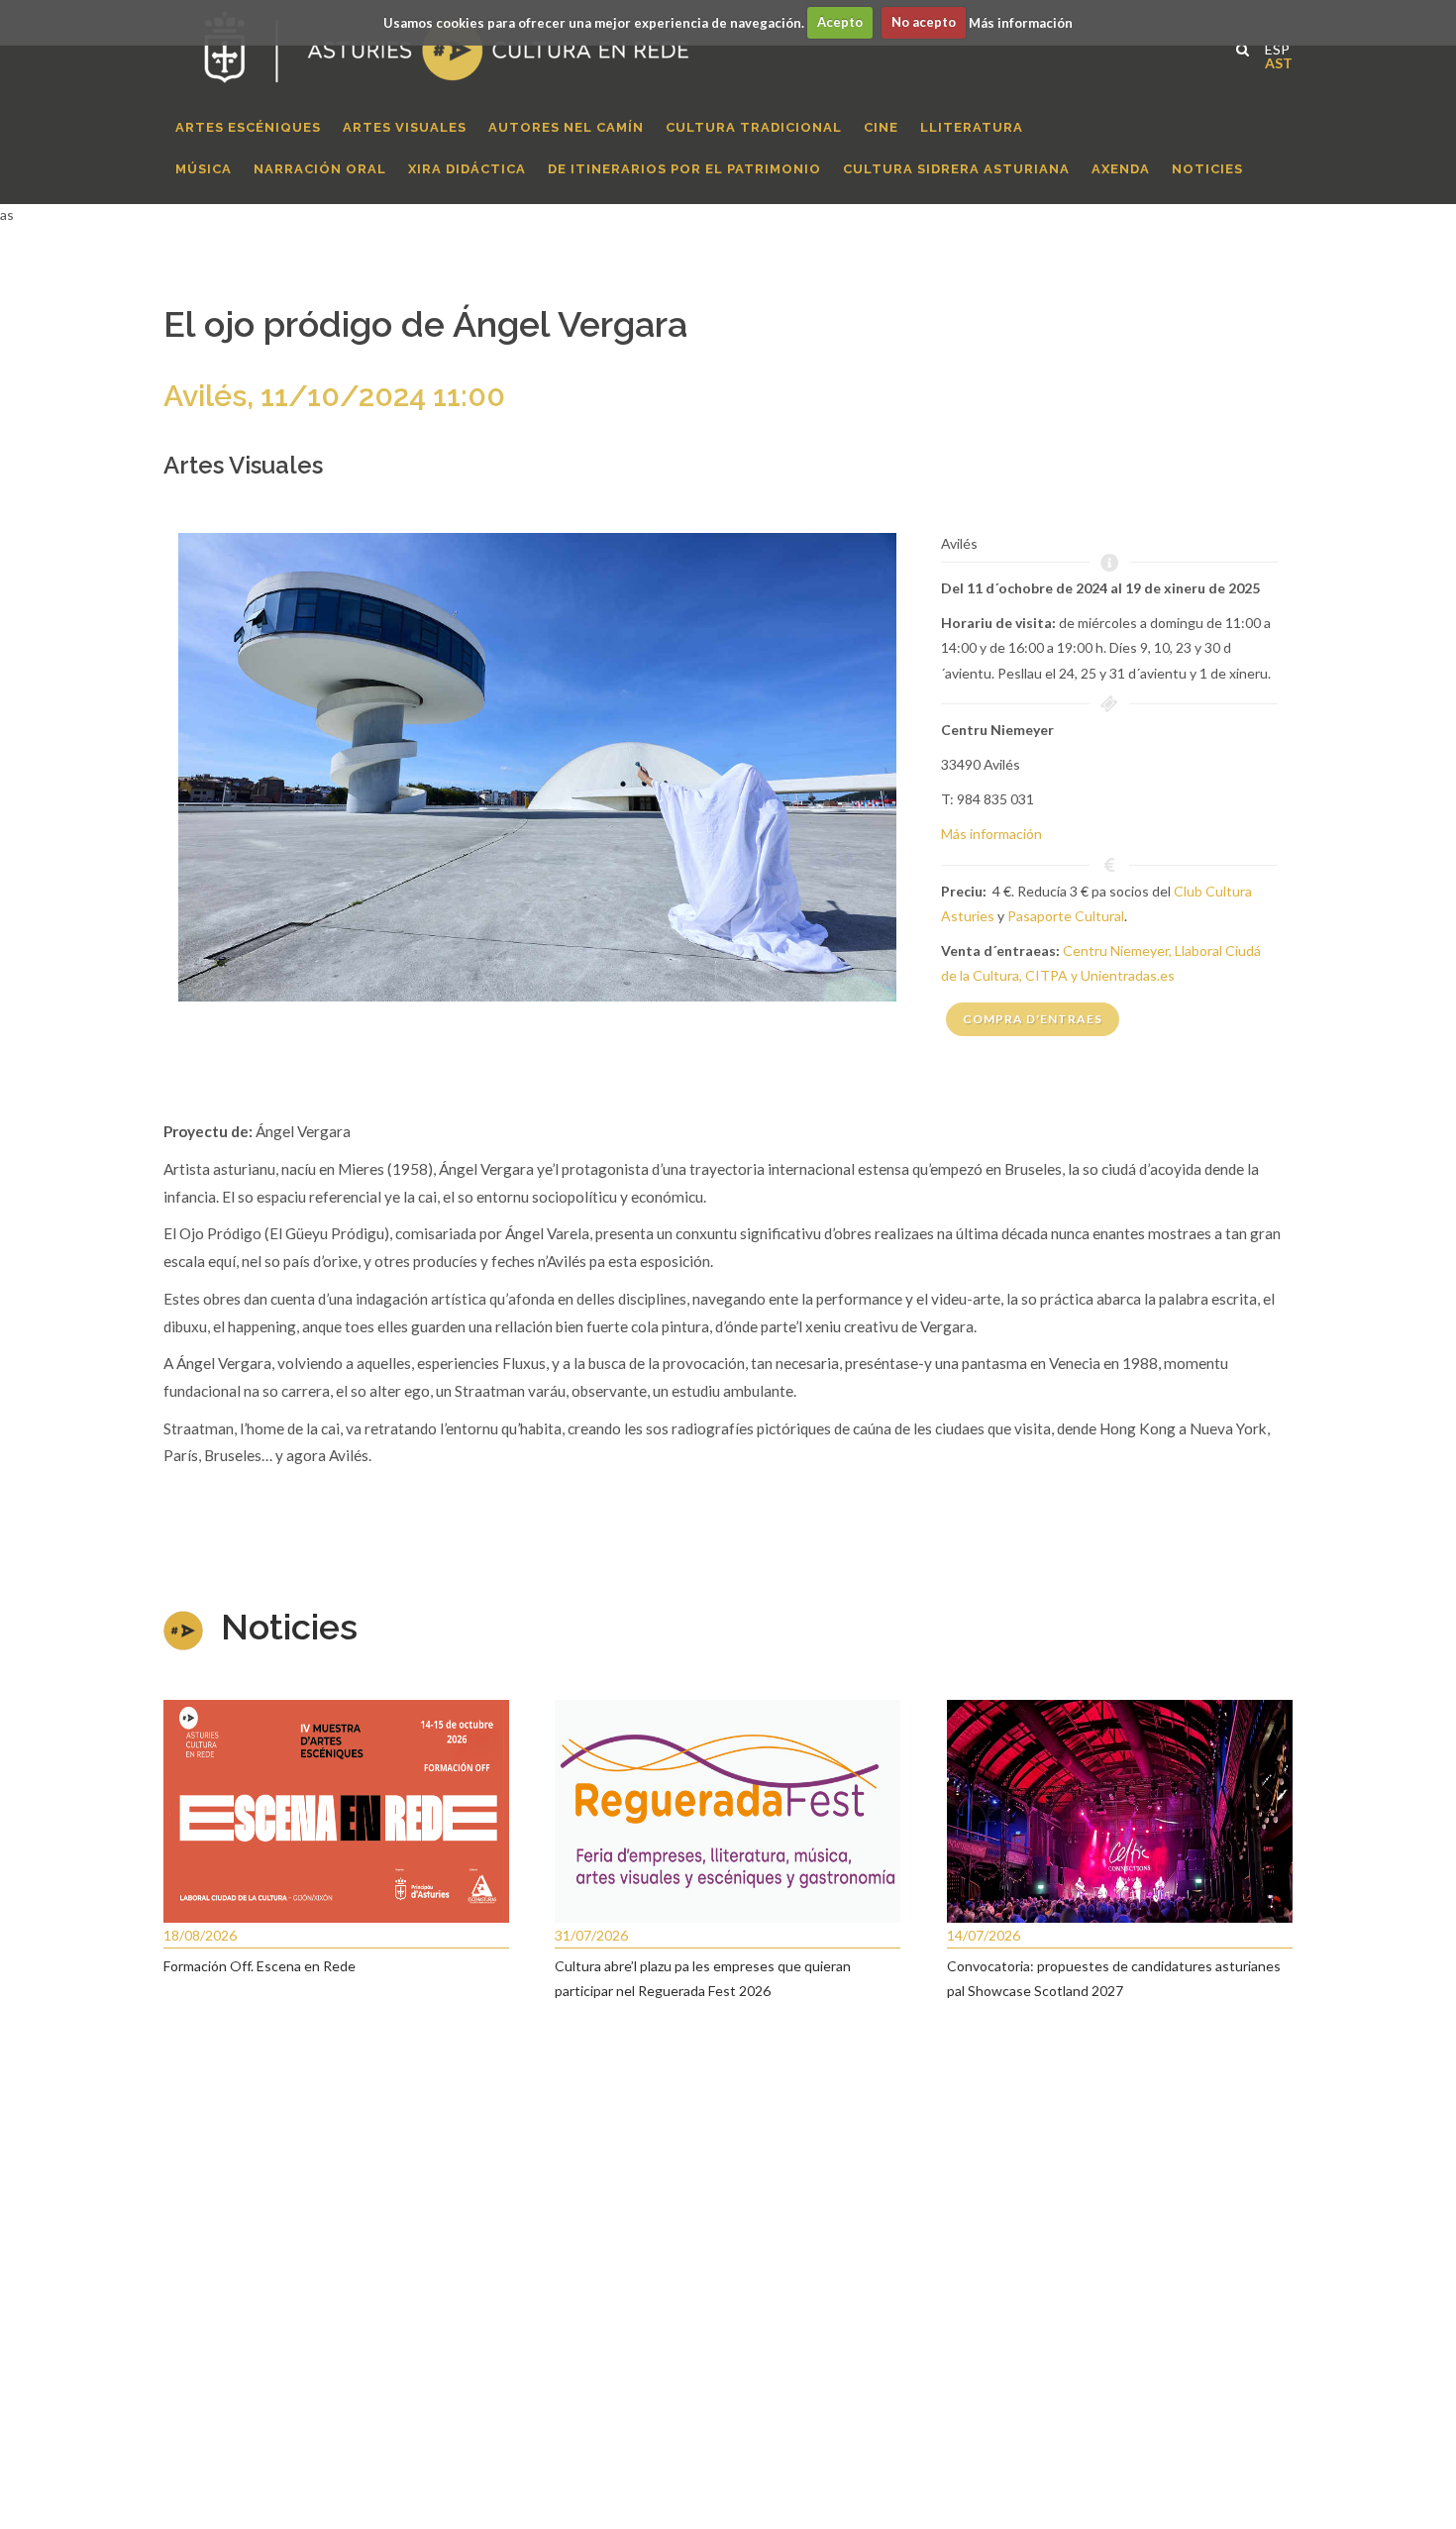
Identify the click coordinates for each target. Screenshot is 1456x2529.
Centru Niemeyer (1116, 950)
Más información (1021, 22)
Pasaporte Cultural (1066, 916)
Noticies (289, 1627)
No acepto (924, 22)
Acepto (840, 22)
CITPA (1046, 975)
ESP (1272, 47)
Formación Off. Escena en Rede (260, 1966)
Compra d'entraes (1033, 1019)
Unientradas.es (1128, 975)
